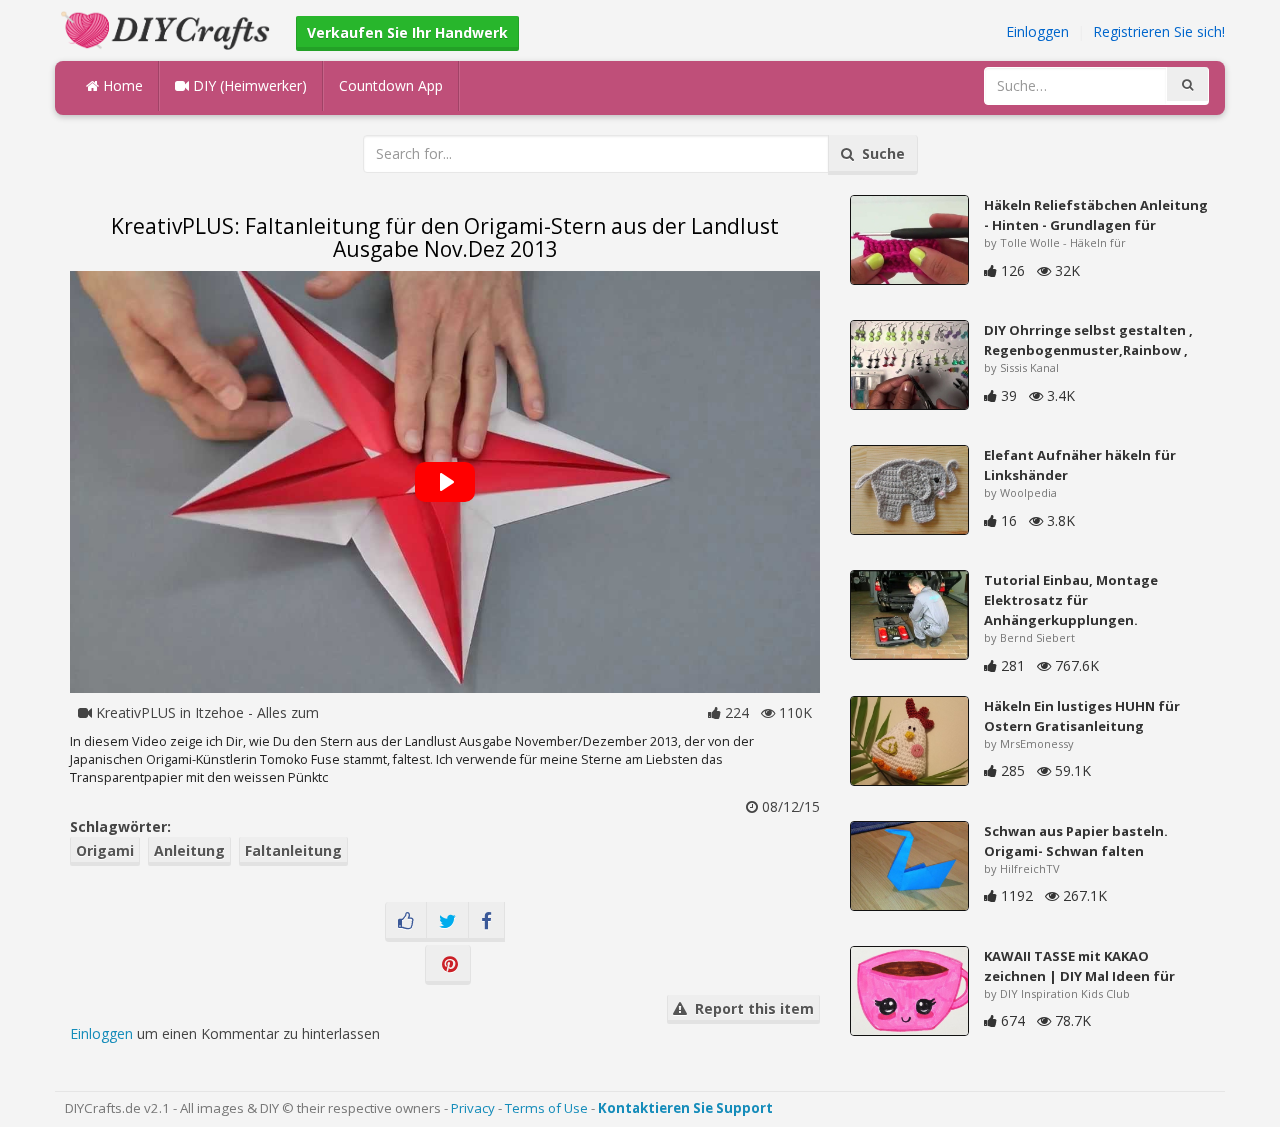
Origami (105, 850)
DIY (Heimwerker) (248, 85)
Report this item (750, 1008)
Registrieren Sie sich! (1159, 31)
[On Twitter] (447, 922)
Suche (879, 153)
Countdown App (391, 85)
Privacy (473, 1108)
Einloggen (1037, 31)
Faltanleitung (293, 850)
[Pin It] (448, 965)
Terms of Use (546, 1108)
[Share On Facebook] (486, 922)
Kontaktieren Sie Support (685, 1108)
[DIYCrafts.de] (168, 28)
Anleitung (189, 850)
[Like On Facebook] (406, 922)
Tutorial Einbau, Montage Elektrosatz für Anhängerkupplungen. (1071, 600)
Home (121, 85)
